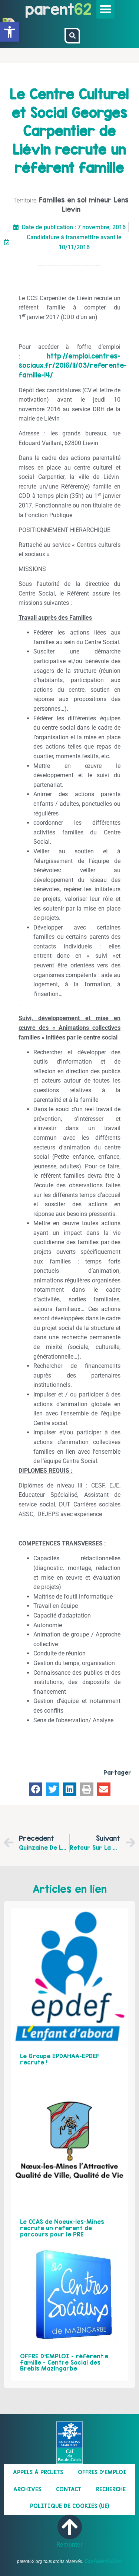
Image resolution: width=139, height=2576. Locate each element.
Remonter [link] (69, 2545)
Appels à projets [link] (38, 2472)
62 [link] (83, 9)
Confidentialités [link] (103, 2561)
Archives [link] (27, 2489)
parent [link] (50, 9)
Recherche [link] (111, 2489)
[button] (106, 9)
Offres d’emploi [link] (102, 2472)
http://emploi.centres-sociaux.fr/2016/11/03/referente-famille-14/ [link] (73, 366)
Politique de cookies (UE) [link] (70, 2506)
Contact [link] (69, 2489)
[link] (10, 32)
